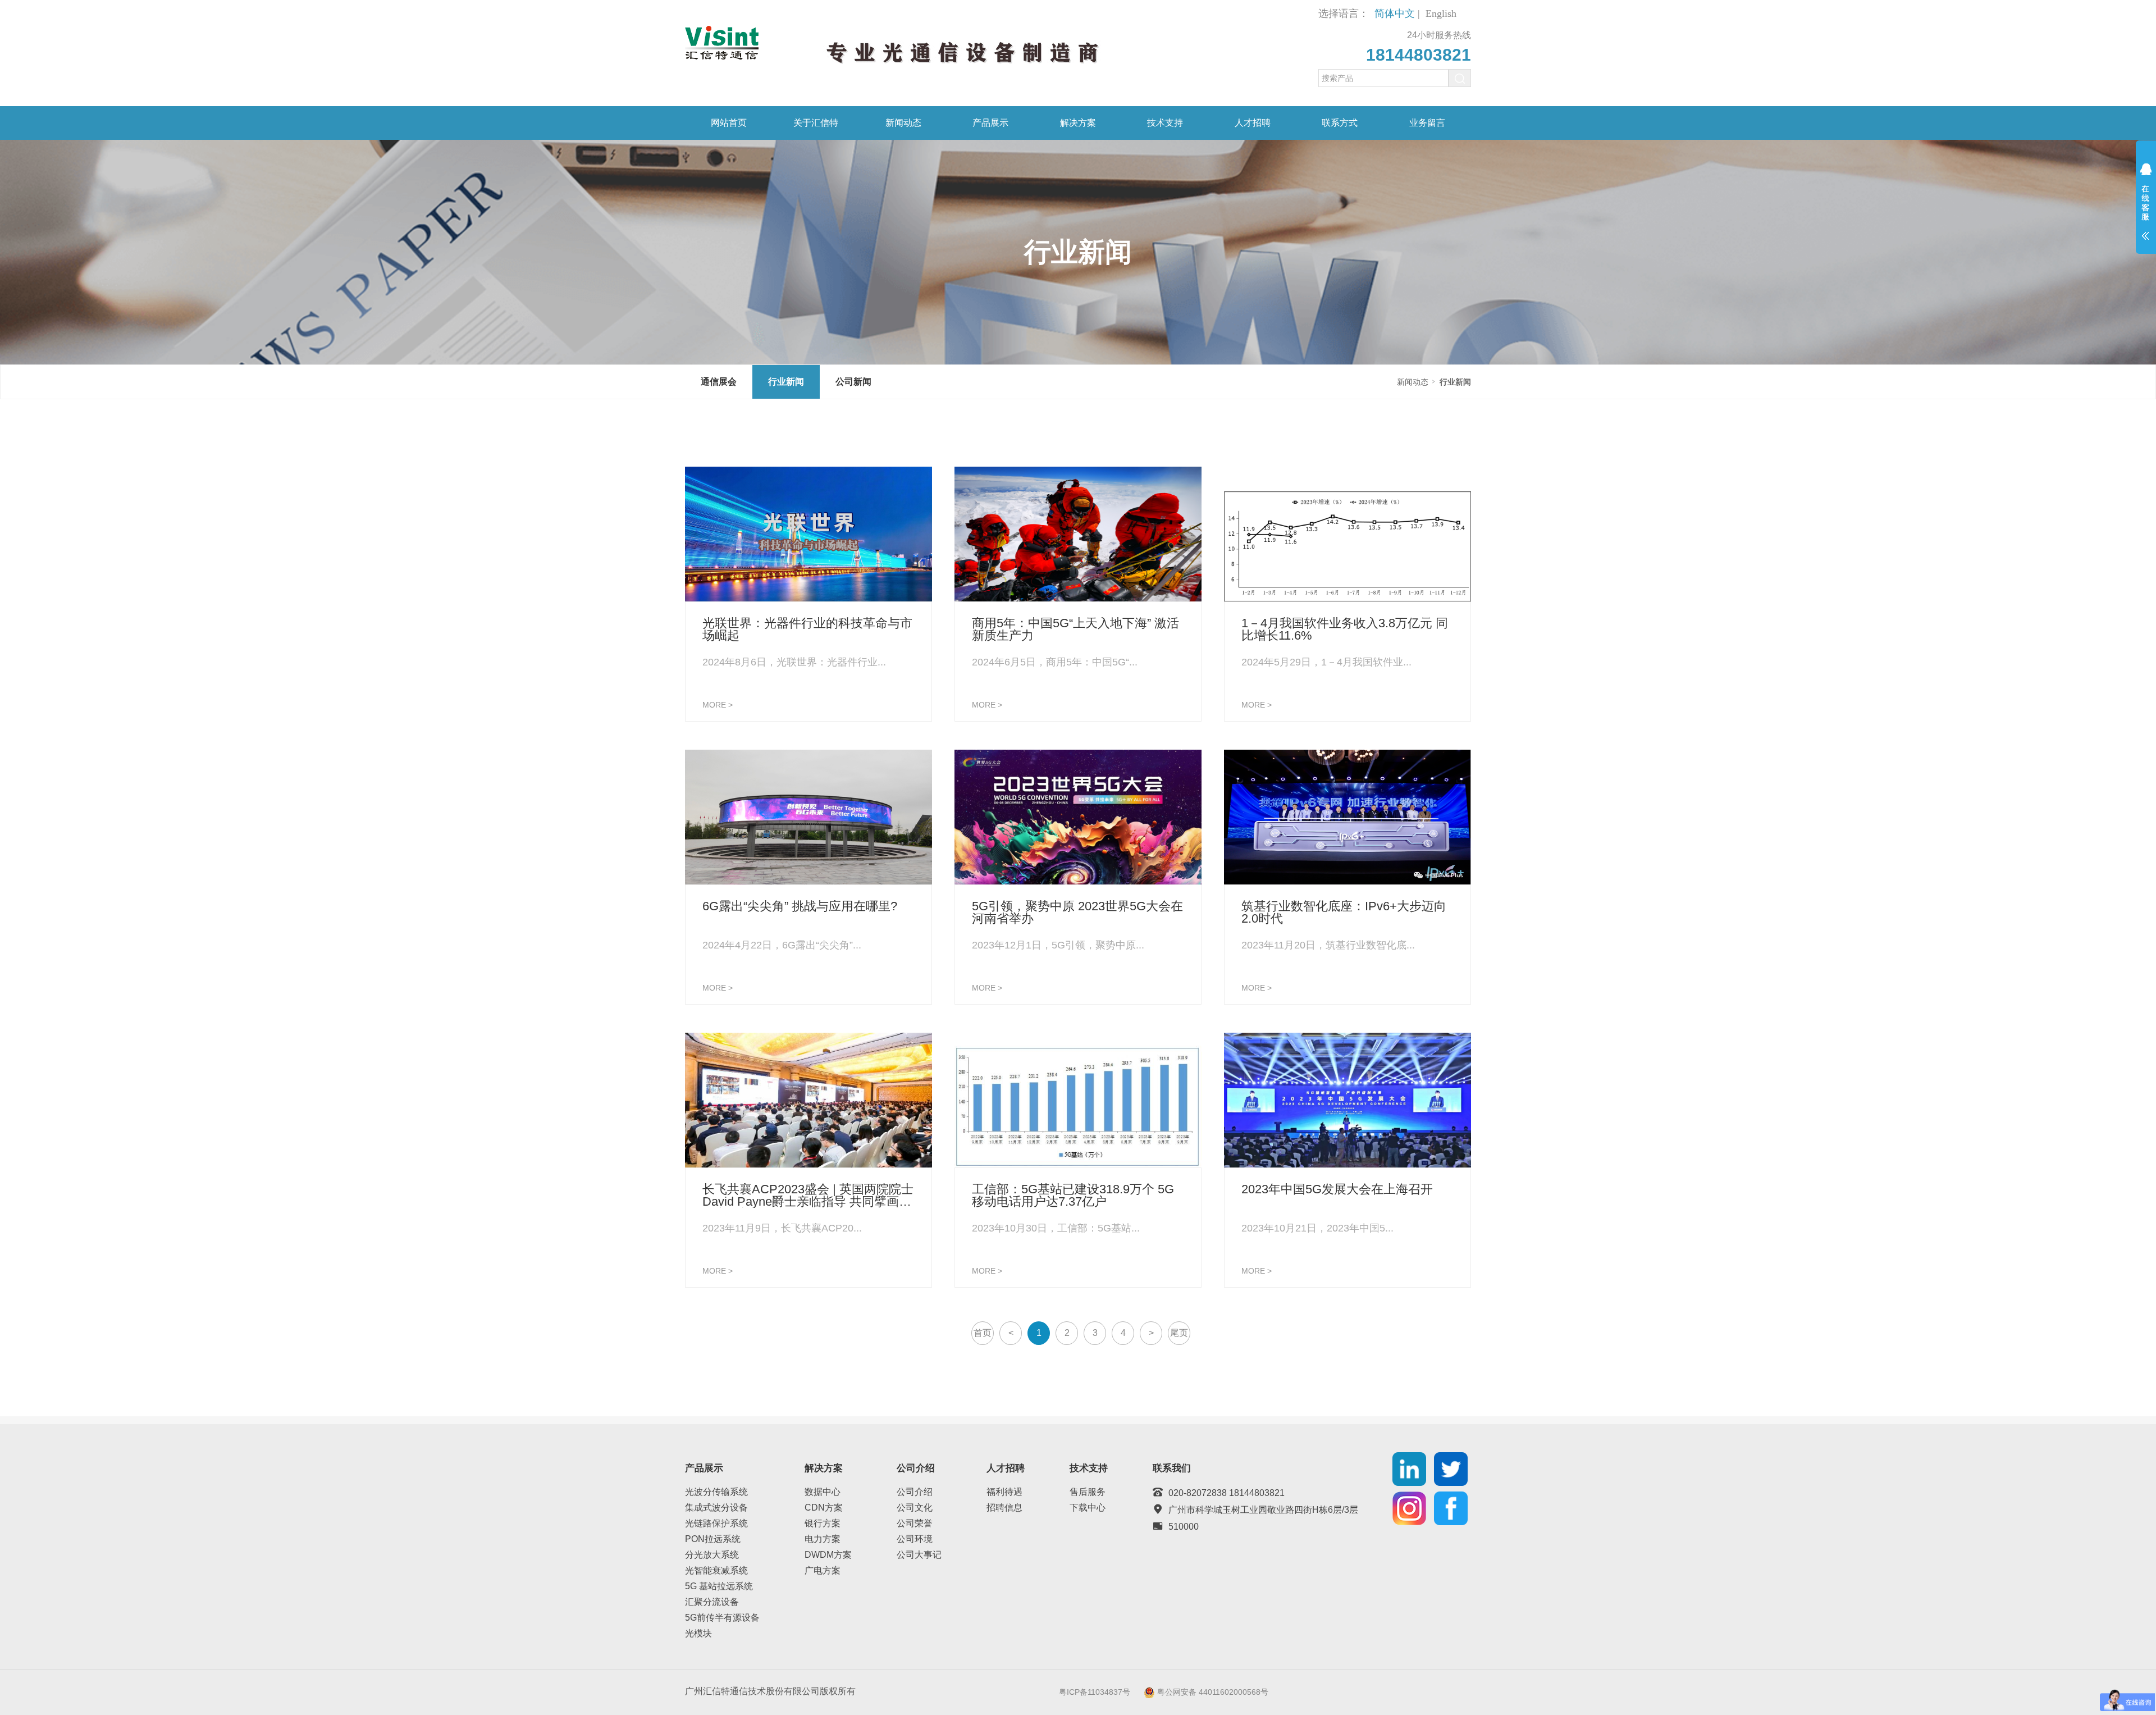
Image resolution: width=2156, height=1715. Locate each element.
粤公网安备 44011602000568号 (1213, 1692)
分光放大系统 (712, 1555)
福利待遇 (1004, 1492)
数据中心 (823, 1492)
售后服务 (1088, 1492)
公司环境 (915, 1539)
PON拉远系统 (713, 1539)
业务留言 (1427, 123)
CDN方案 (824, 1508)
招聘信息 (1004, 1508)
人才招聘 (1253, 123)
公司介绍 (915, 1492)
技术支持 (1165, 123)
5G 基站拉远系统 (719, 1586)
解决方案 (1078, 123)
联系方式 (1340, 123)
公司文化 (915, 1508)
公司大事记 (919, 1555)
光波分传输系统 (716, 1492)
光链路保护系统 (716, 1523)
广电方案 (823, 1570)
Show (2146, 209)
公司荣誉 (915, 1523)
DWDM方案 (828, 1555)
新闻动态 (903, 123)
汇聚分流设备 (712, 1602)
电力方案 (823, 1539)
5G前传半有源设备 (722, 1618)
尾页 (1179, 1333)
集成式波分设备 (716, 1508)
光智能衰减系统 (716, 1570)
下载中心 (1088, 1508)
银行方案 (823, 1523)
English (1441, 13)
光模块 (698, 1633)
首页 (983, 1333)
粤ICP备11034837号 (1095, 1692)
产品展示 (990, 123)
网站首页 (729, 123)
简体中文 (1395, 13)
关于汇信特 (816, 123)
